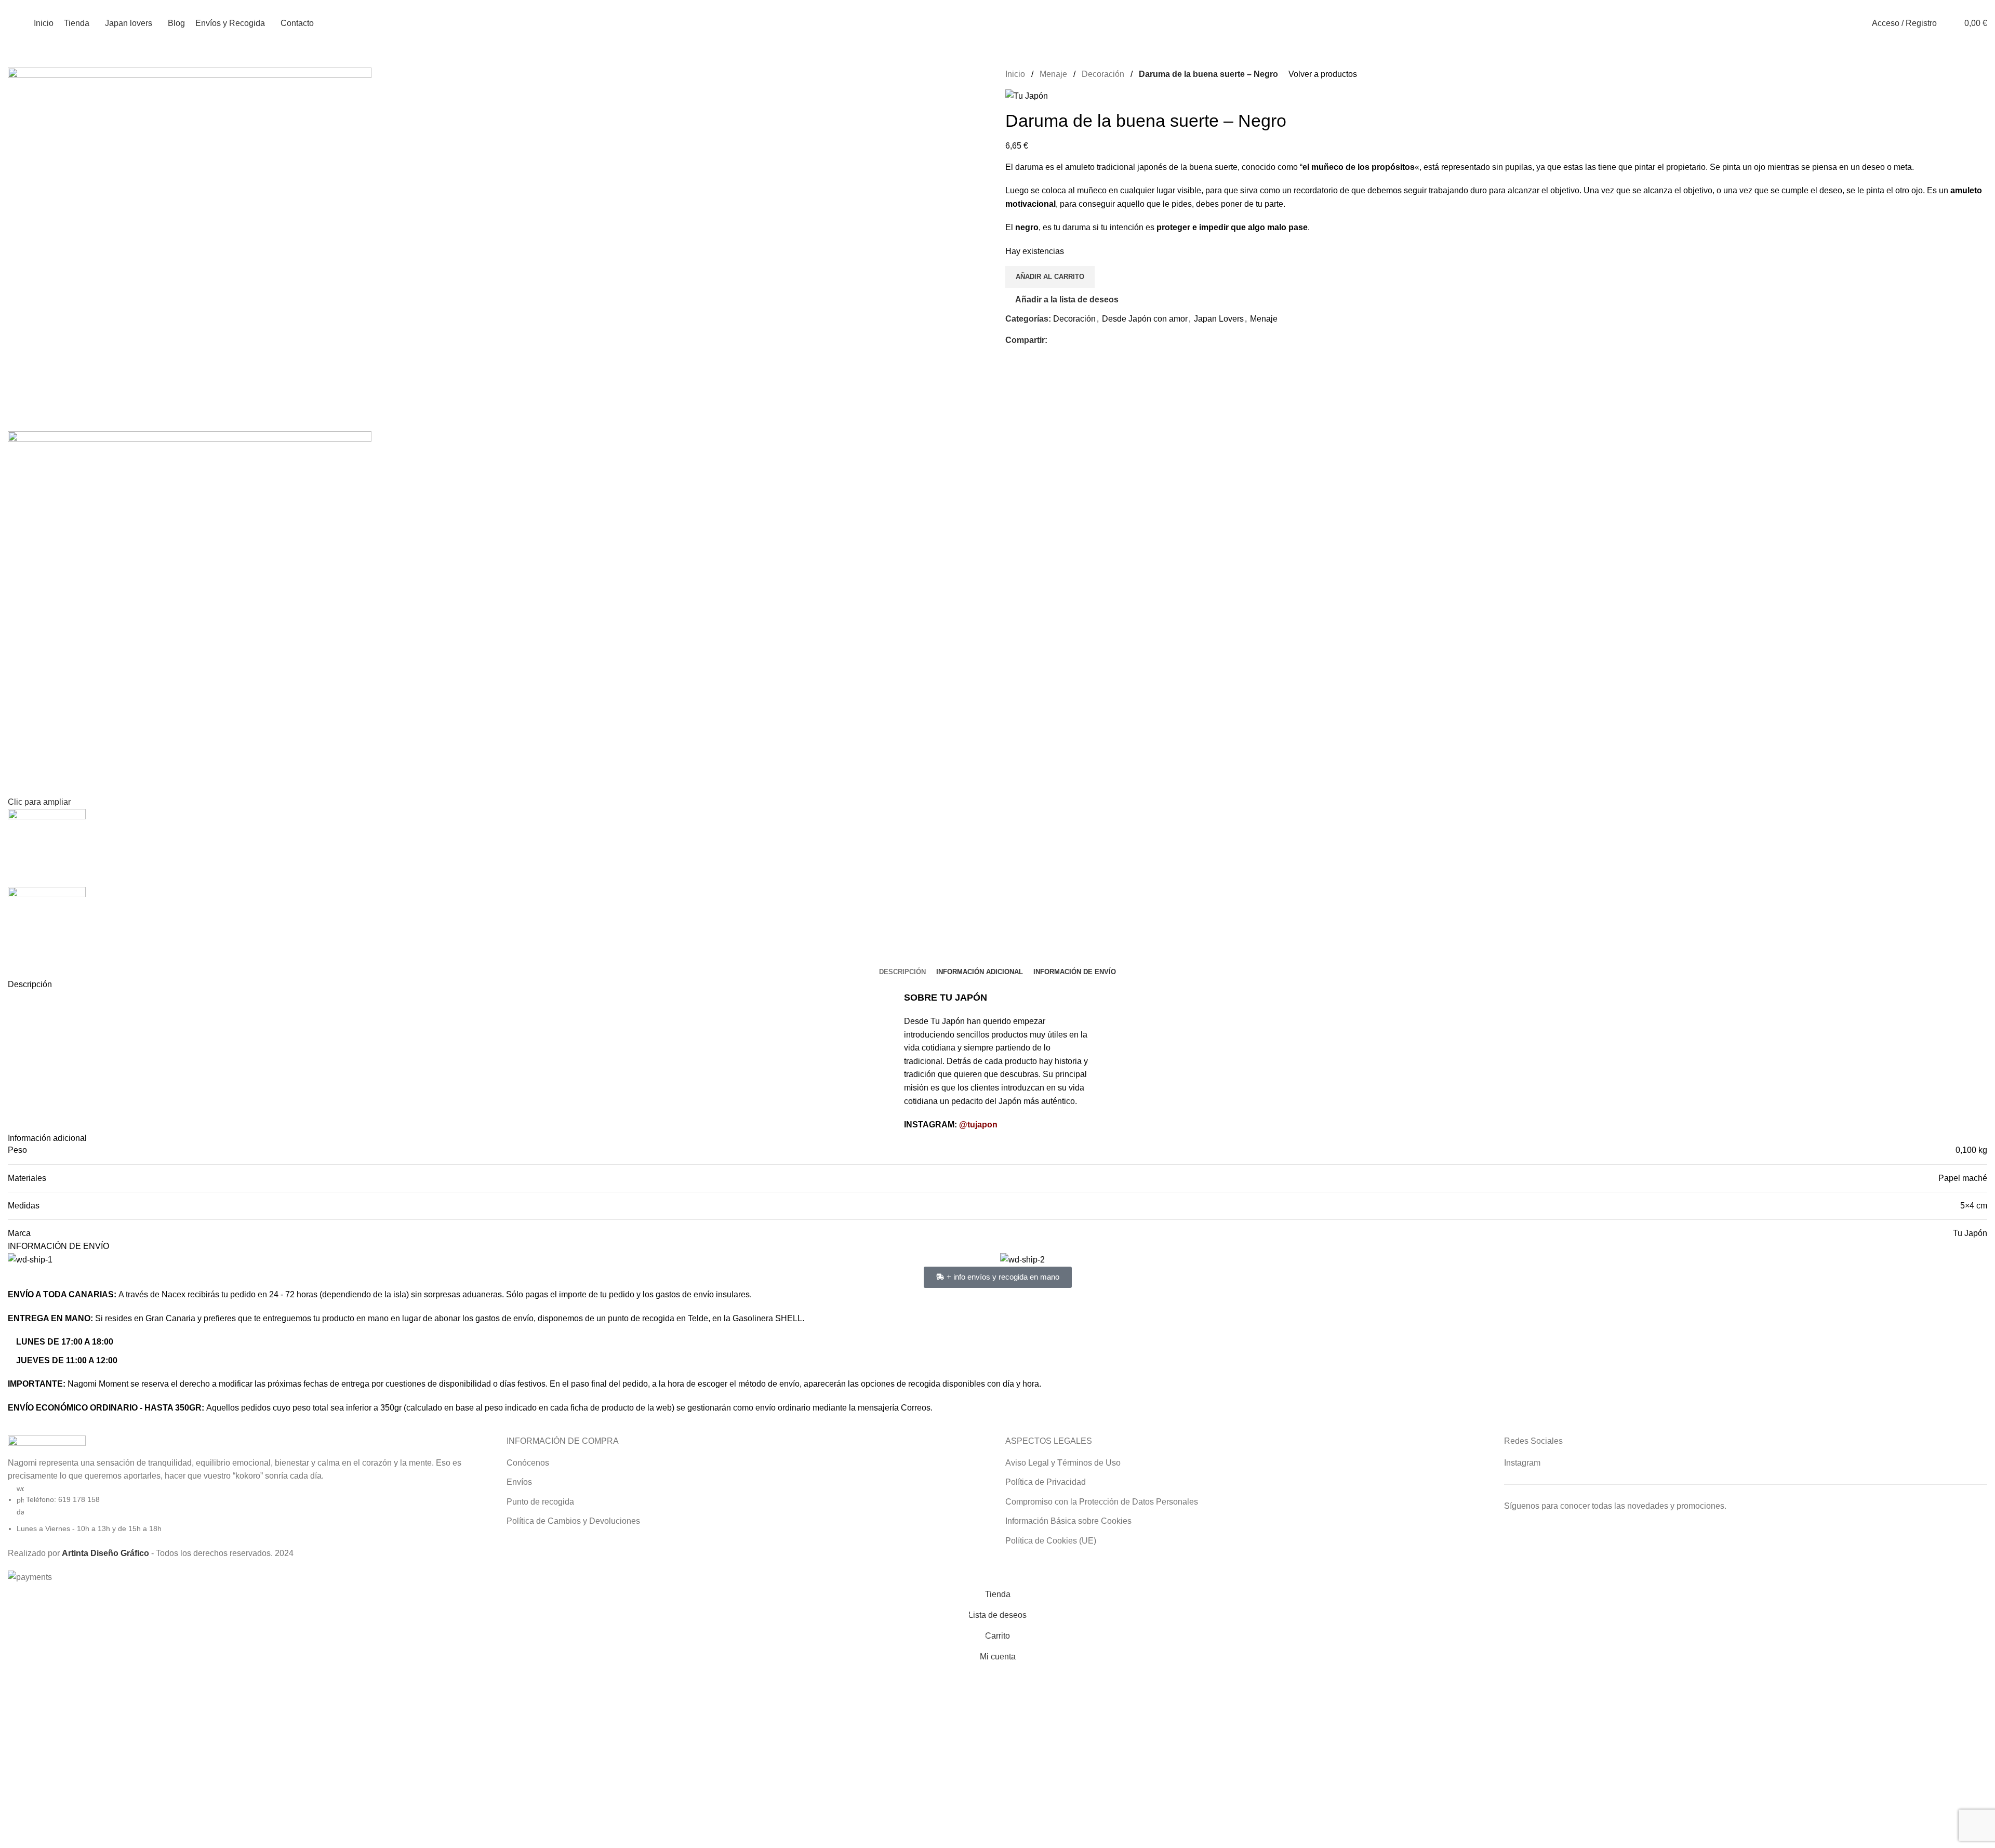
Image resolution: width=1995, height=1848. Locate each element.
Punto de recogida (540, 1502)
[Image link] (47, 1445)
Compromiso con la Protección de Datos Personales (1102, 1502)
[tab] (902, 972)
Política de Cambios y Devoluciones (573, 1521)
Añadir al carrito (1050, 277)
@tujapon (978, 1125)
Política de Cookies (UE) (1051, 1541)
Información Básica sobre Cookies (1068, 1521)
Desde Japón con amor (1145, 319)
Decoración (1103, 74)
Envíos (519, 1482)
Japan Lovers (1219, 319)
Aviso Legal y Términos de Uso (1063, 1463)
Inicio (1015, 74)
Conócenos (528, 1463)
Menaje (1053, 74)
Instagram (1522, 1463)
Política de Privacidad (1046, 1482)
